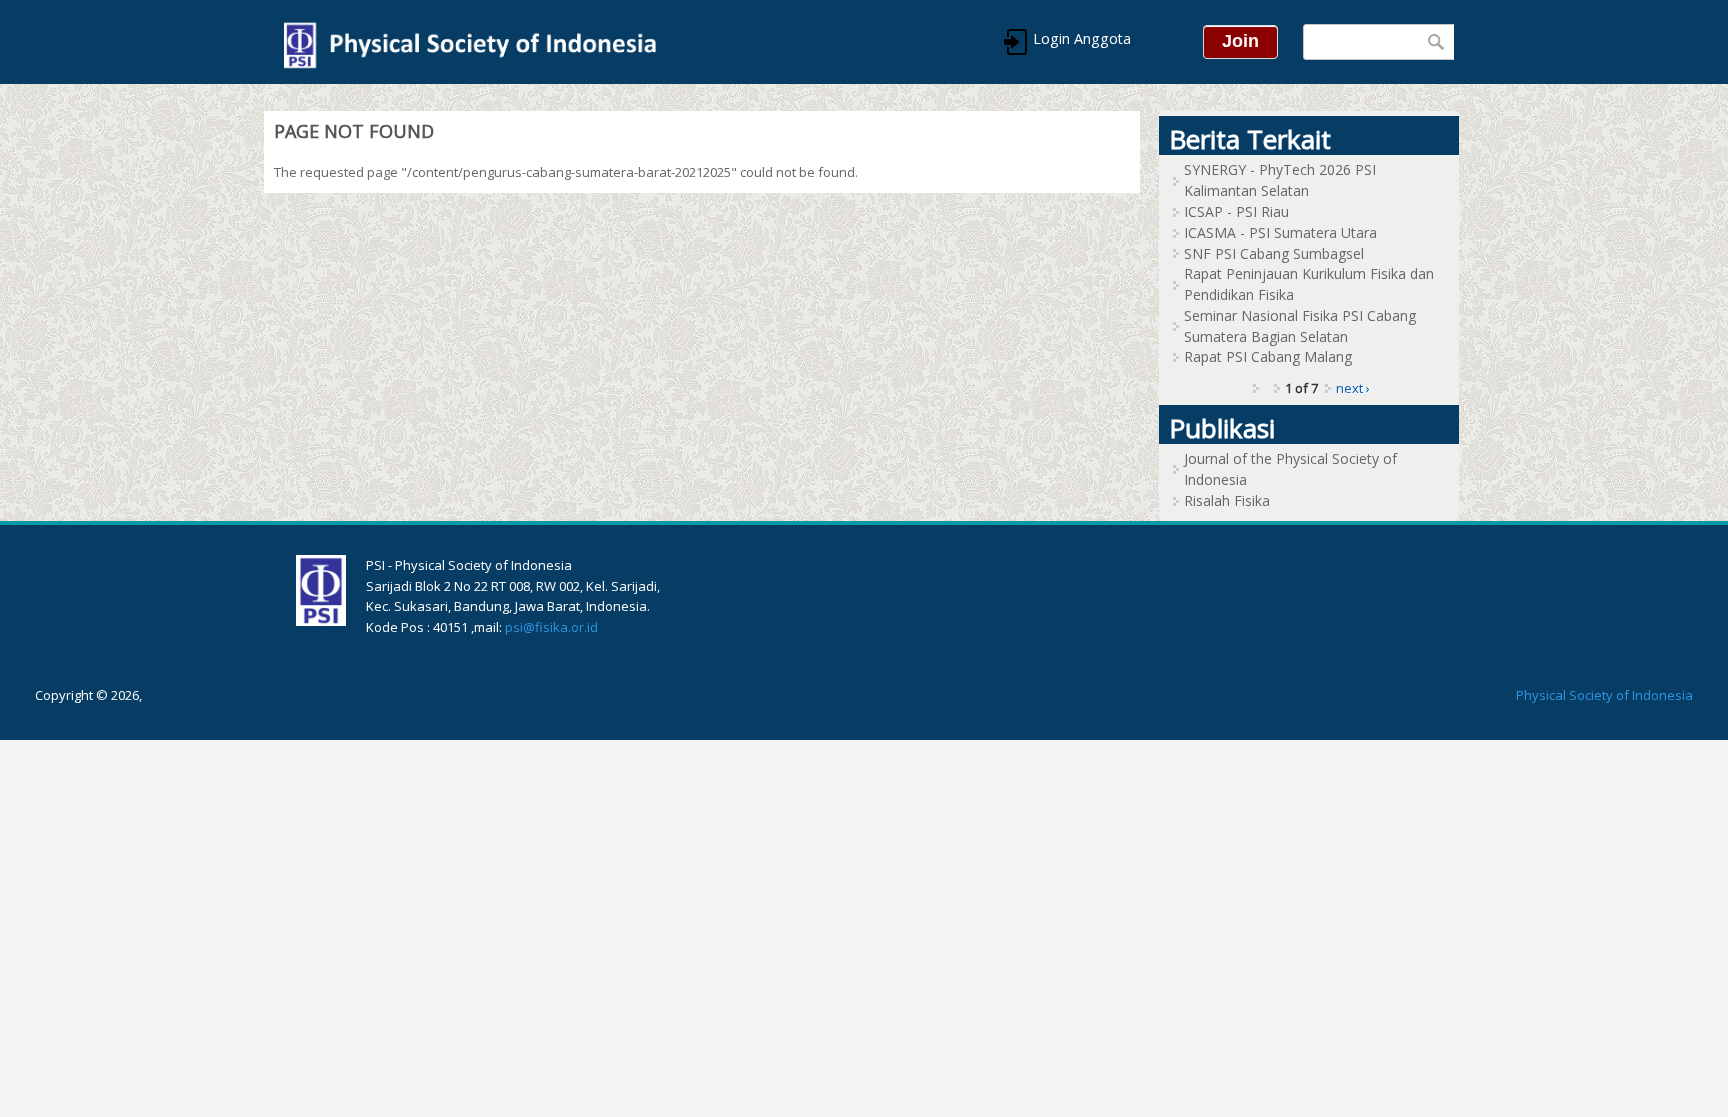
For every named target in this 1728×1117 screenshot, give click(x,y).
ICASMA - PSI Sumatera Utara (1280, 232)
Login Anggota (1080, 38)
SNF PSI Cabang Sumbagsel (1274, 253)
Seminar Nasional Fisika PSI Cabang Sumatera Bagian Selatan (1300, 326)
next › (1353, 388)
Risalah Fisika (1227, 500)
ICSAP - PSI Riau (1236, 211)
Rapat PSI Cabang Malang (1268, 356)
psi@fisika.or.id (551, 627)
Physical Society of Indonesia (1604, 695)
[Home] (469, 42)
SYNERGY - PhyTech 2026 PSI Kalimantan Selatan (1280, 180)
